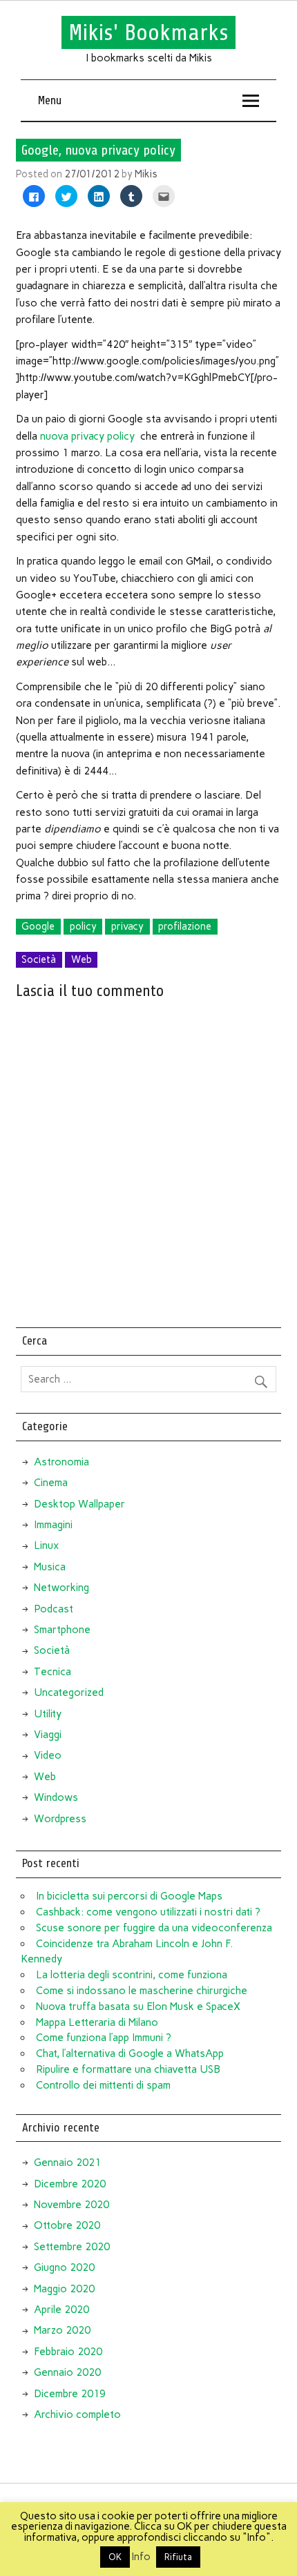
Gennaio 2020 (67, 2372)
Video (48, 1755)
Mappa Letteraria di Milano (97, 2022)
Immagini (53, 1525)
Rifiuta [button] (178, 2557)
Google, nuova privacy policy (98, 150)
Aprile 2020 (61, 2310)
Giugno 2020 (64, 2267)
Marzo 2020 (62, 2330)
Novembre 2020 (71, 2205)
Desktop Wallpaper (79, 1504)
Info (141, 2557)
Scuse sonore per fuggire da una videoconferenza (154, 1928)
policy (83, 926)
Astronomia (61, 1462)
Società (39, 959)
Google (38, 926)
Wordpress (60, 1819)
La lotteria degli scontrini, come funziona (132, 1975)
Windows (56, 1797)
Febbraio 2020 (68, 2352)
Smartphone (62, 1630)
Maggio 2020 (64, 2289)
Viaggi (48, 1735)
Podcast (54, 1609)
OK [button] (115, 2557)
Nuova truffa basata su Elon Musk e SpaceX (138, 2007)
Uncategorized (69, 1692)
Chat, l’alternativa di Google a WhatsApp (130, 2053)
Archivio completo (77, 2414)
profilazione (185, 926)
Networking (61, 1588)
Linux (46, 1545)
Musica (50, 1567)
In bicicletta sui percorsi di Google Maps (129, 1896)
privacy (127, 926)
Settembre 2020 (72, 2247)
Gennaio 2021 (67, 2163)
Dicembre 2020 (70, 2184)
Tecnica (52, 1672)
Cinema (51, 1483)
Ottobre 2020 (67, 2225)
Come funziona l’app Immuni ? (104, 2038)
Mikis (146, 174)
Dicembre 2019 (70, 2394)
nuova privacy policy (87, 436)
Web (82, 959)
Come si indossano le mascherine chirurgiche (142, 1991)
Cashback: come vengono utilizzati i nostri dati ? (148, 1912)
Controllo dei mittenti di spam (103, 2085)
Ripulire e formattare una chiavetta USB (128, 2069)
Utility (48, 1714)
